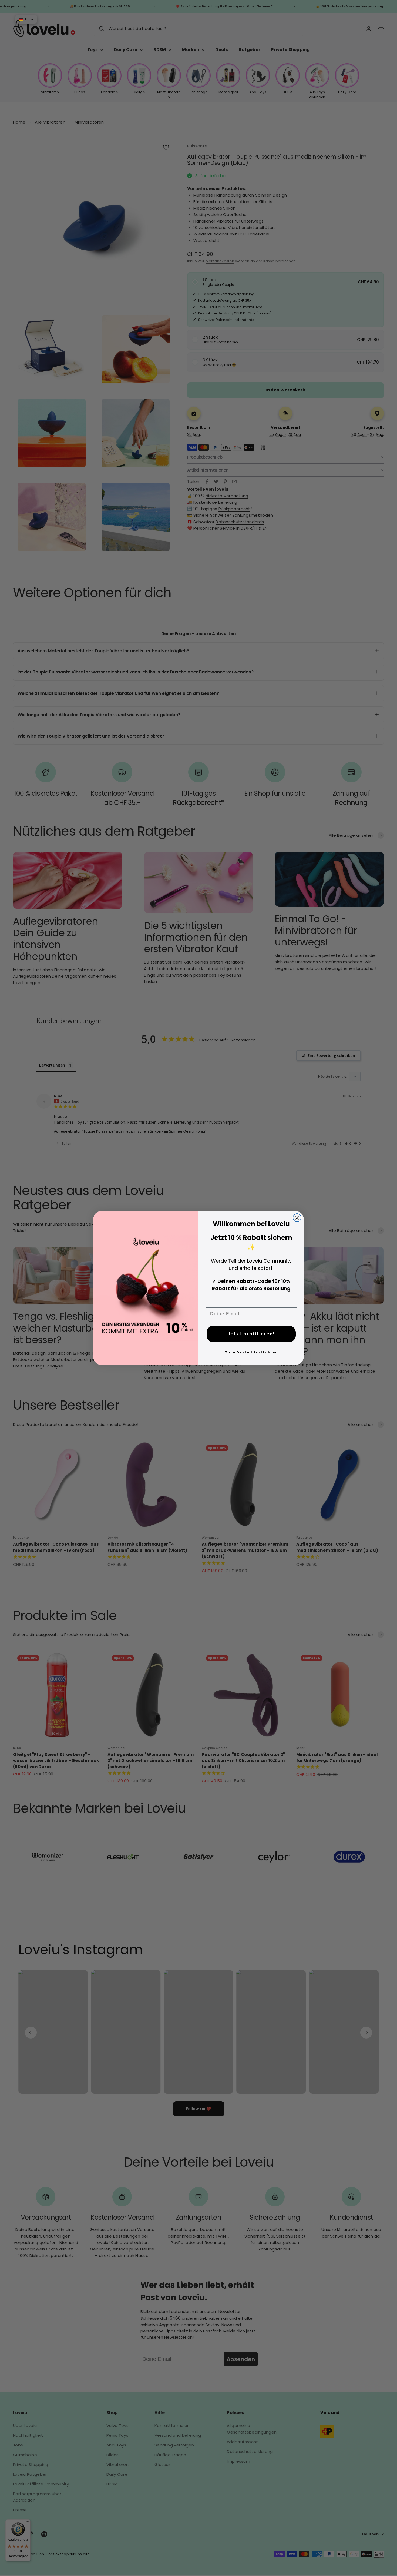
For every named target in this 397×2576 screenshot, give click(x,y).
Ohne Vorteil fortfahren (251, 1352)
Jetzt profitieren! (251, 1334)
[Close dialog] (297, 1218)
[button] (26, 19)
